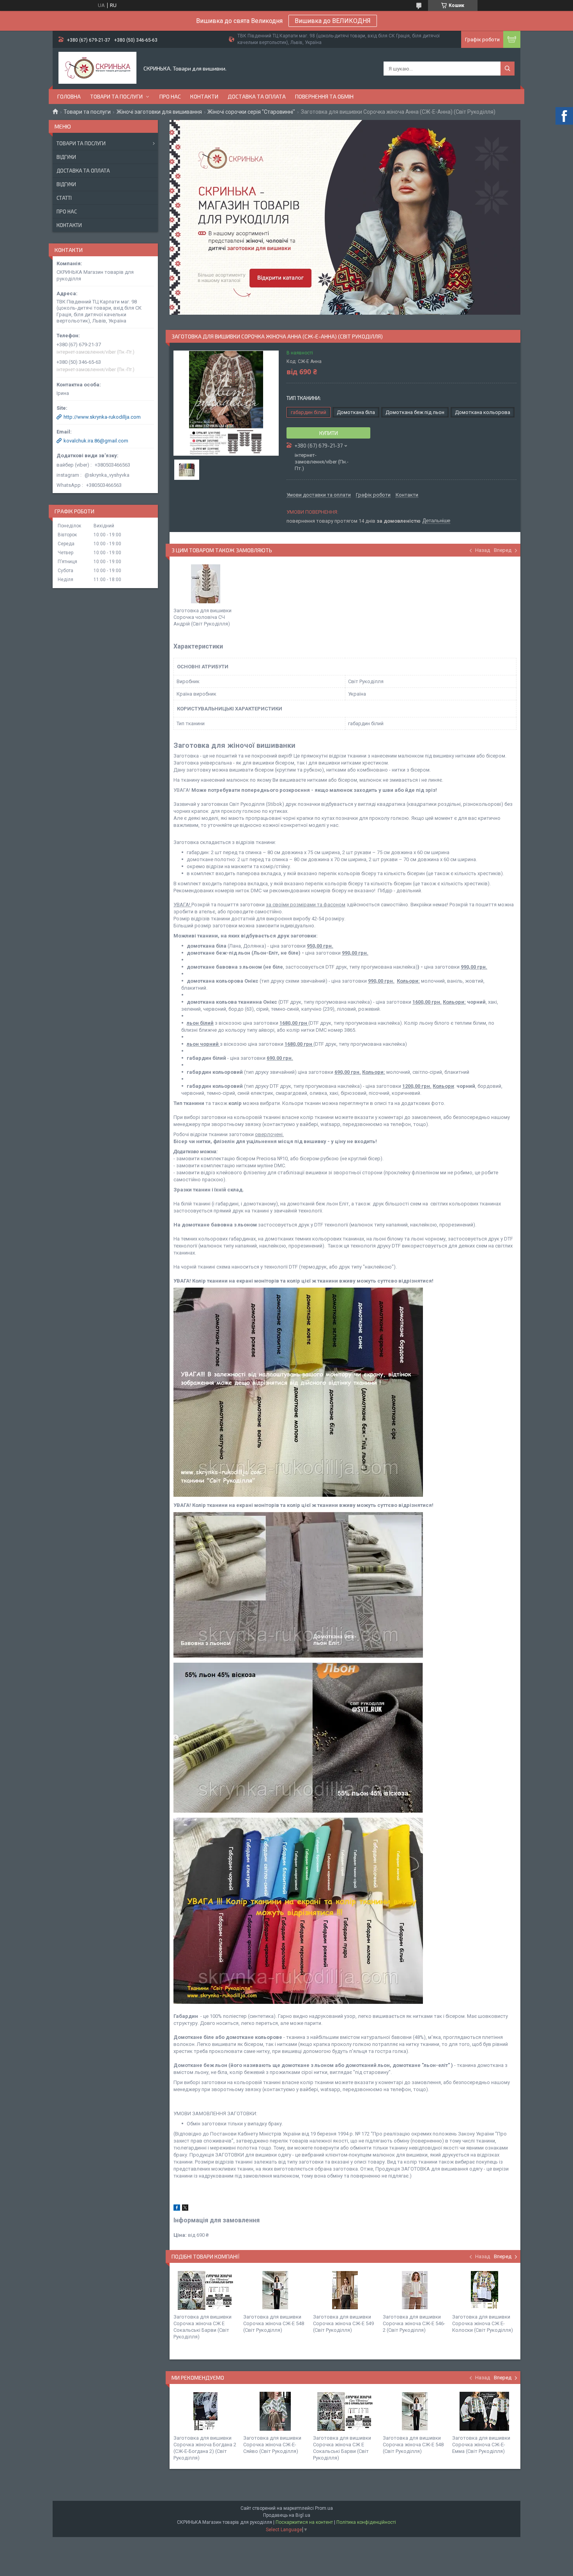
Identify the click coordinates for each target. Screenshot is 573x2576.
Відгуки (66, 157)
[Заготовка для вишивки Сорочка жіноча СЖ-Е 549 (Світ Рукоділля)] (345, 2290)
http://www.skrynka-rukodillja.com (102, 417)
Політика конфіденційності (366, 2522)
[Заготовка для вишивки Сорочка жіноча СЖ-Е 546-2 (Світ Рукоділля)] (415, 2290)
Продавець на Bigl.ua (287, 2515)
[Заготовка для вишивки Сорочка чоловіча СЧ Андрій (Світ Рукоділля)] (205, 584)
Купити (329, 433)
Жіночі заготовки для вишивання (159, 112)
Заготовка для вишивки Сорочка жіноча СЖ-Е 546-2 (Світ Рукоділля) (414, 2323)
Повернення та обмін (324, 96)
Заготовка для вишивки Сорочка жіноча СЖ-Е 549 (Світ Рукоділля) (343, 2323)
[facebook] (177, 2209)
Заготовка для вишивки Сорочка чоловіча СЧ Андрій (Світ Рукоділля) (202, 617)
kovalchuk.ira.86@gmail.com (96, 441)
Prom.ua (324, 2508)
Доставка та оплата (257, 96)
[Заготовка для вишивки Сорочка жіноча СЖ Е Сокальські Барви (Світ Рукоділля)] (205, 2290)
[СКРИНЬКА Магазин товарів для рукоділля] (97, 69)
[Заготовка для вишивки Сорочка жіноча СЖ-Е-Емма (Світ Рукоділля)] (484, 2411)
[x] (185, 2209)
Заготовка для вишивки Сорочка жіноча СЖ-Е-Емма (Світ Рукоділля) (481, 2445)
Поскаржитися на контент (304, 2522)
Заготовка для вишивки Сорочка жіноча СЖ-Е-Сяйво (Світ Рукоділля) (272, 2445)
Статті (64, 198)
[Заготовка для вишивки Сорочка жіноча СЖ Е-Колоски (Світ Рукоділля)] (484, 2290)
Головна (69, 96)
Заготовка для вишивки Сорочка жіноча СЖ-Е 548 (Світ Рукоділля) (274, 2323)
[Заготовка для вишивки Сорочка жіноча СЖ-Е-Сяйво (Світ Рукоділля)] (275, 2411)
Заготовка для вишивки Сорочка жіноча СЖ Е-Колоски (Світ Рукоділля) (483, 2323)
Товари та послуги (116, 96)
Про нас (170, 96)
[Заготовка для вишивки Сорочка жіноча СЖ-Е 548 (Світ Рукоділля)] (275, 2290)
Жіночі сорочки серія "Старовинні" (251, 112)
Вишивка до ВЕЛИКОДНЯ (333, 21)
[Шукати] (508, 69)
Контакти (204, 96)
